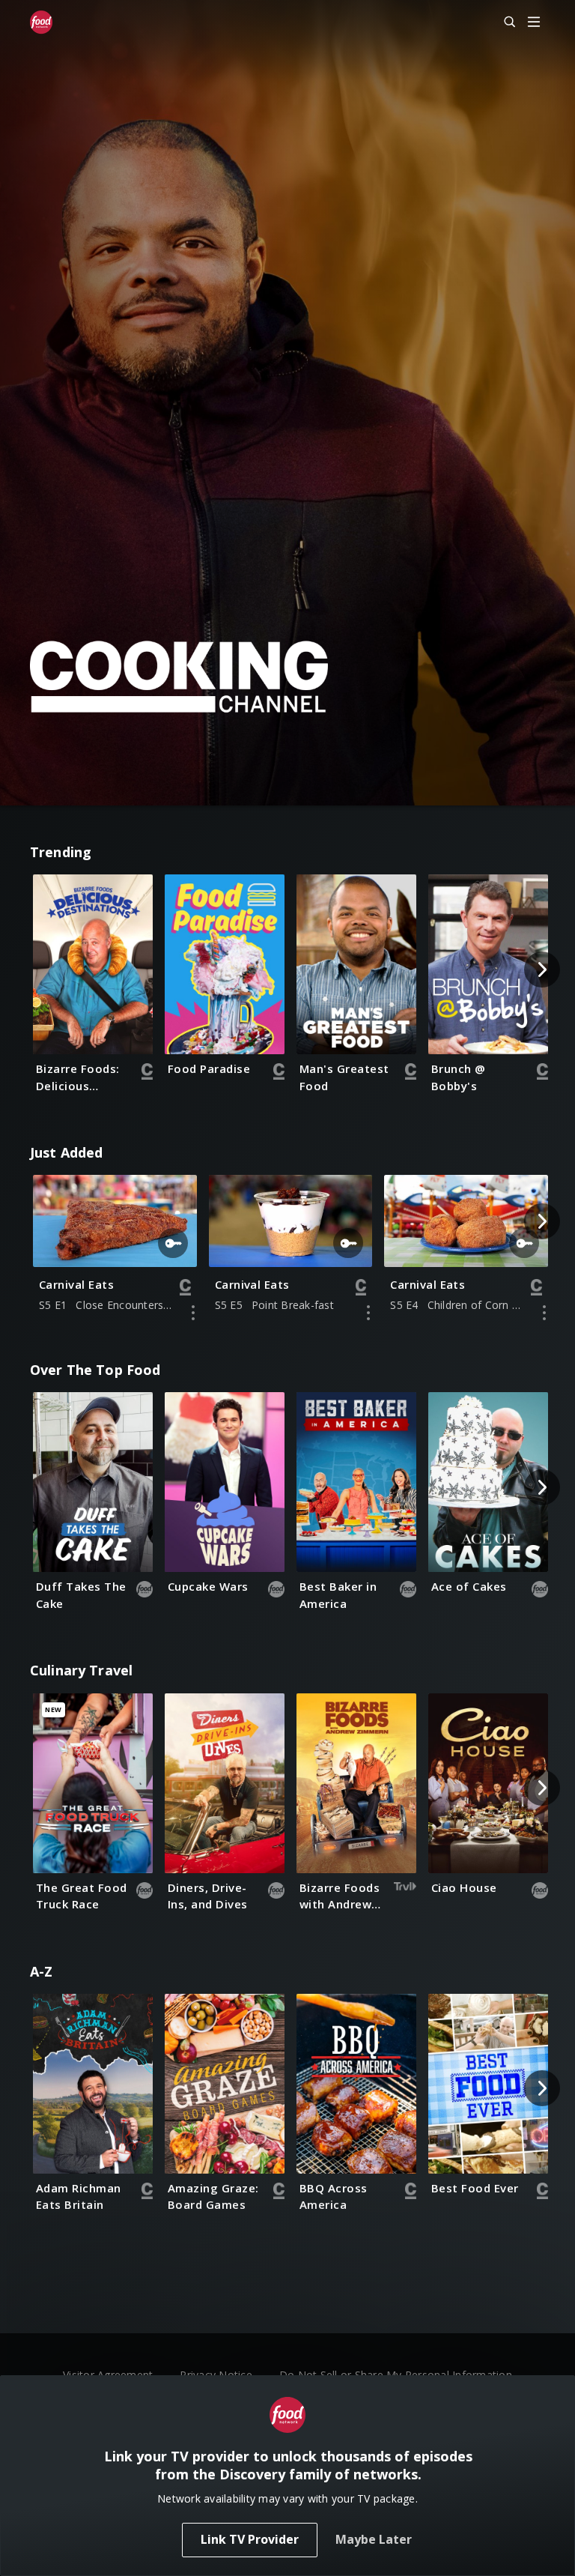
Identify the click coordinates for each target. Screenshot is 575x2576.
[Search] (503, 22)
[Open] (534, 23)
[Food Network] (41, 22)
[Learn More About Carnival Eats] (193, 1313)
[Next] (542, 970)
